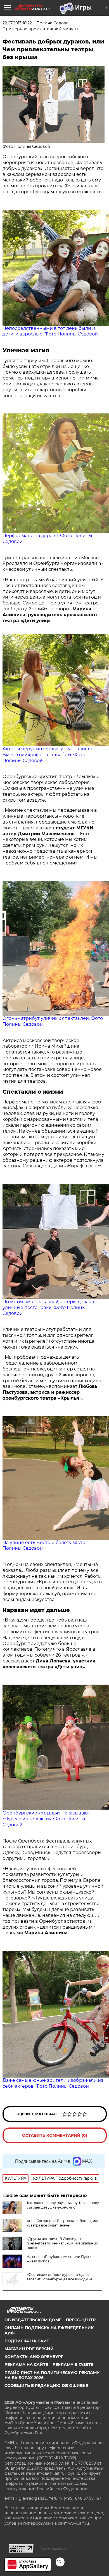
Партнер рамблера (53, 2549)
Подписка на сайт (27, 2341)
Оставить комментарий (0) (55, 2135)
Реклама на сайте (26, 2365)
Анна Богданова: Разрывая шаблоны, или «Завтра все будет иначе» (63, 2223)
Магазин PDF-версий (29, 2349)
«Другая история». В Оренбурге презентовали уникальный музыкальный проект (62, 2243)
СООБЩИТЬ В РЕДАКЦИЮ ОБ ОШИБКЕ (46, 2386)
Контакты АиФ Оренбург (34, 2357)
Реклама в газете (73, 2365)
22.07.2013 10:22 (17, 23)
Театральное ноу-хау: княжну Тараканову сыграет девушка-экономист (63, 2205)
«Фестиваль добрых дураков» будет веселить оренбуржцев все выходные (59, 2277)
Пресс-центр (81, 2320)
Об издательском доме (33, 2320)
